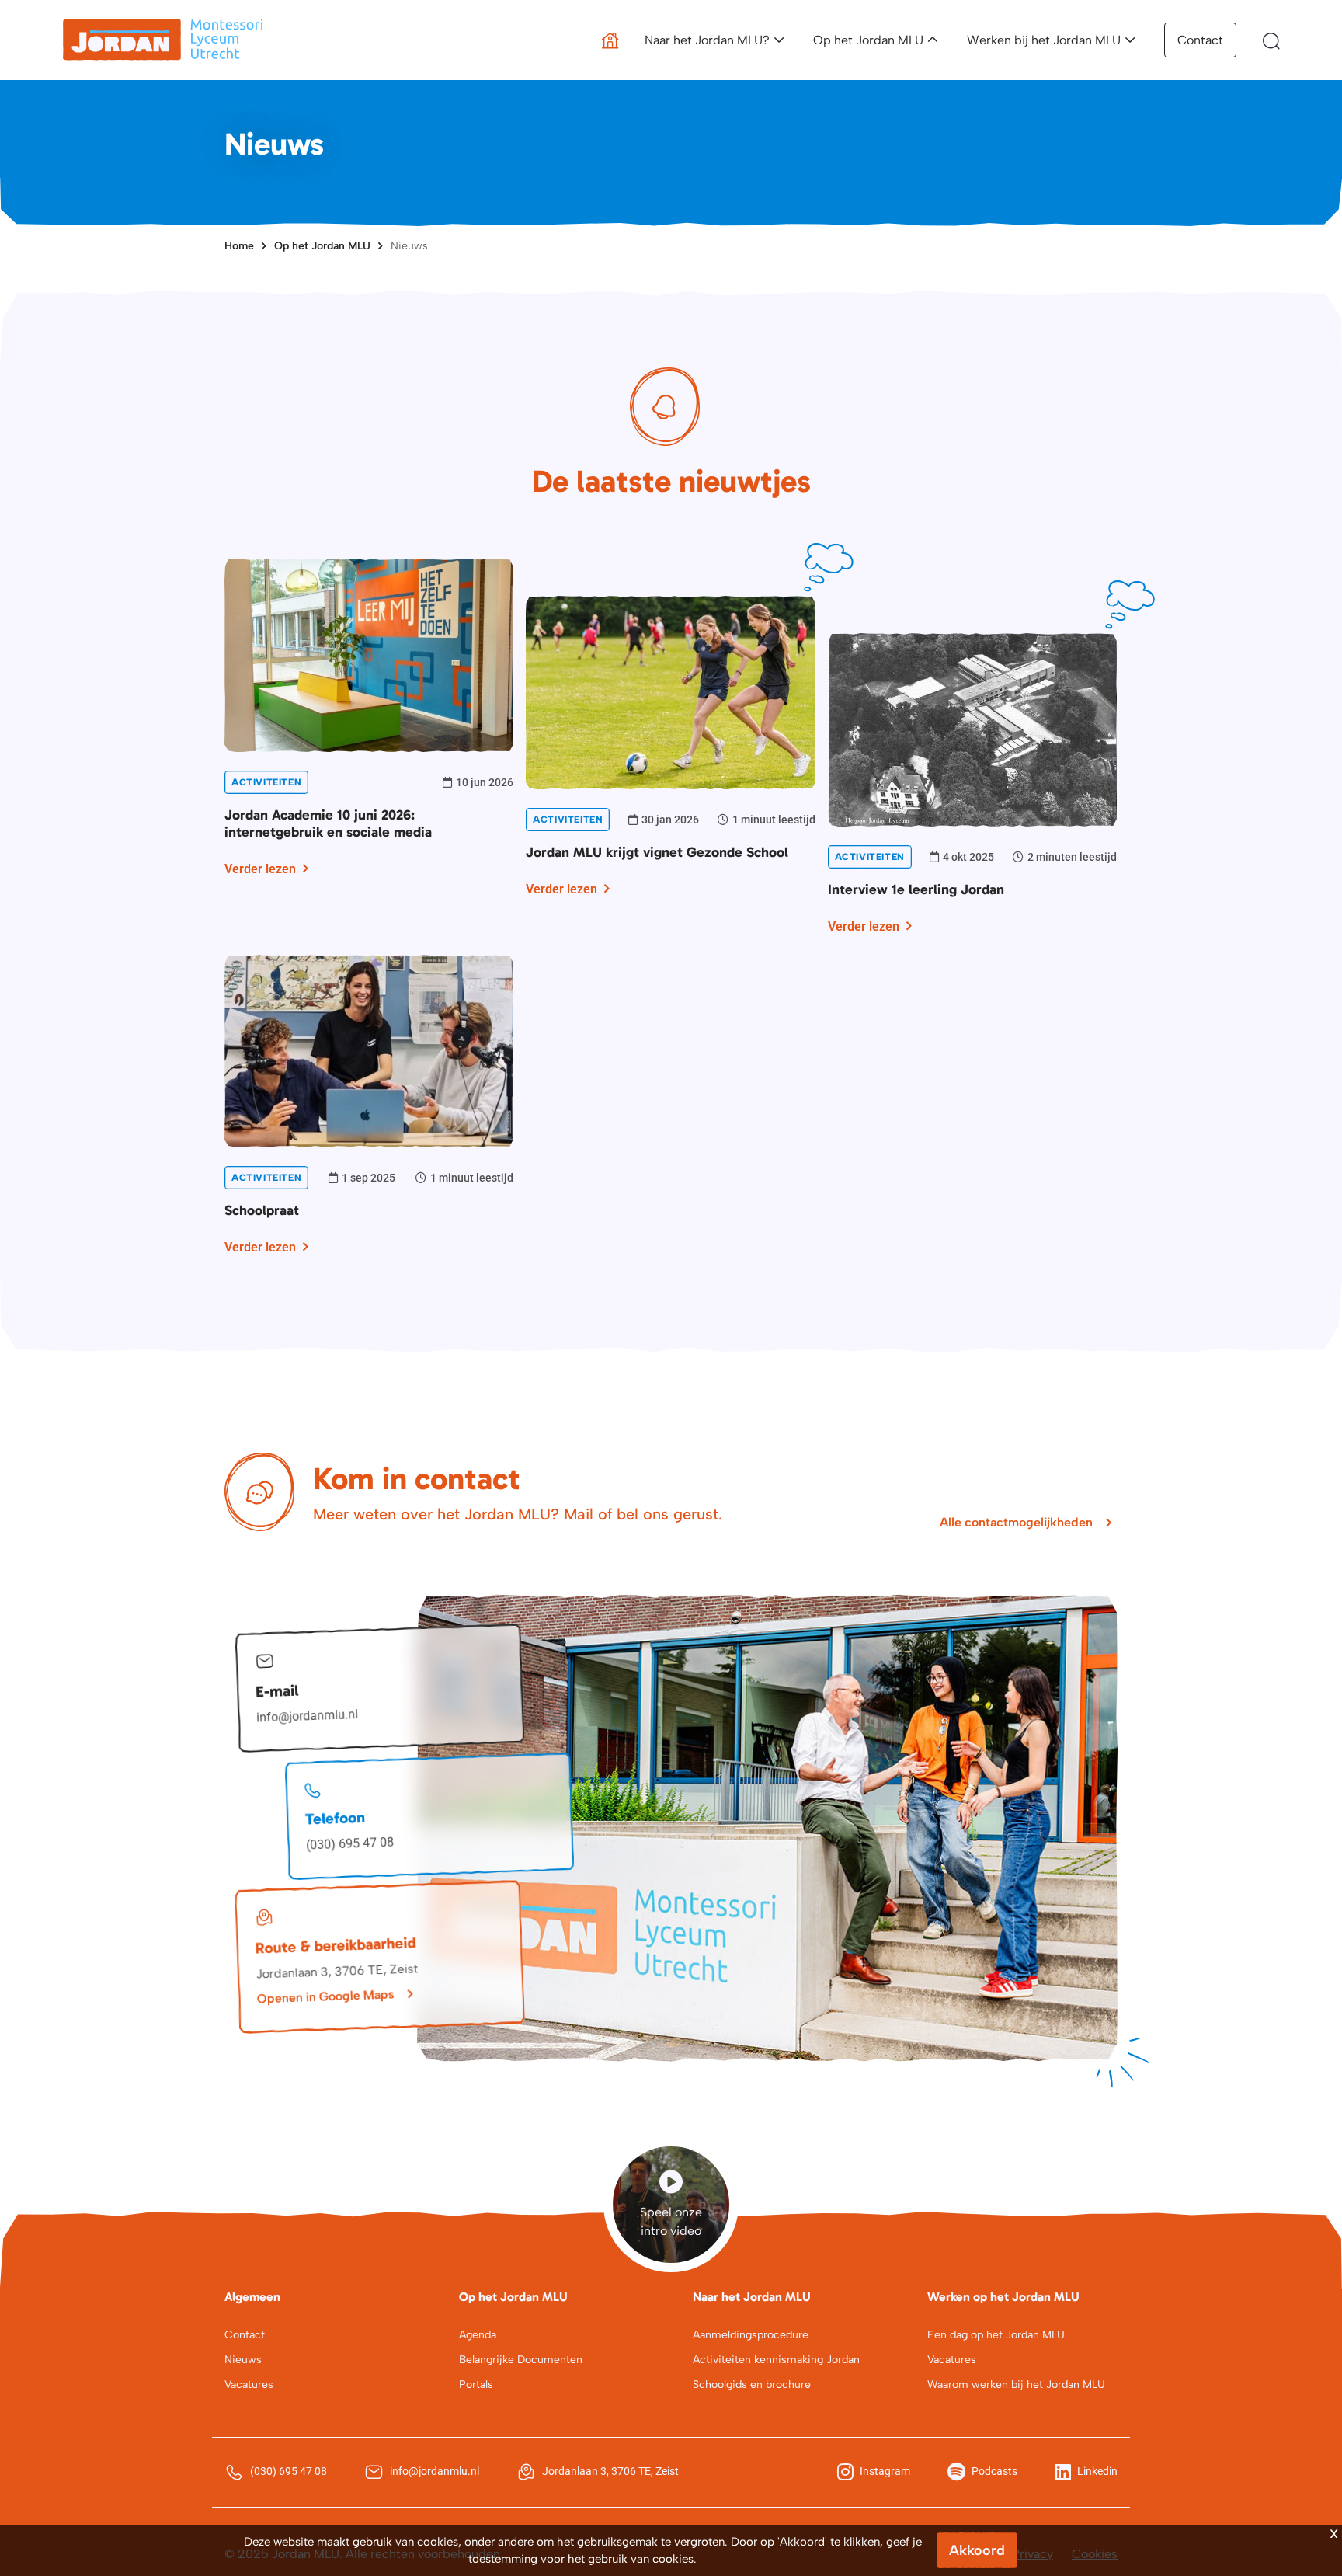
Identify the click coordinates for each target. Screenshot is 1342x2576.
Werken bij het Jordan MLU (1044, 40)
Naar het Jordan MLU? (707, 40)
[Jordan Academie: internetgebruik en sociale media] (369, 654)
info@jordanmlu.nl (308, 1716)
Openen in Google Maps (325, 1996)
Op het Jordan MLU (868, 40)
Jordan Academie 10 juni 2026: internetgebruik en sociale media (328, 823)
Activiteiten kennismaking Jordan (776, 2360)
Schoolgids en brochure (752, 2385)
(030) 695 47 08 (350, 1844)
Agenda (478, 2335)
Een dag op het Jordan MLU (996, 2335)
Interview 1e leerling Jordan (916, 889)
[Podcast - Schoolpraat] (369, 1050)
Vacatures (249, 2385)
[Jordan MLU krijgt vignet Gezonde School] (670, 691)
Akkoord (977, 2550)
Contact (1200, 40)
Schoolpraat (262, 1210)
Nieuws (409, 246)
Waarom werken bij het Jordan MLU (1016, 2385)
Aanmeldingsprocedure (751, 2335)
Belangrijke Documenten (521, 2360)
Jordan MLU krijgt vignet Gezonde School (657, 852)
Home (239, 246)
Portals (476, 2385)
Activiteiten (266, 782)
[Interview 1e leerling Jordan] (972, 728)
